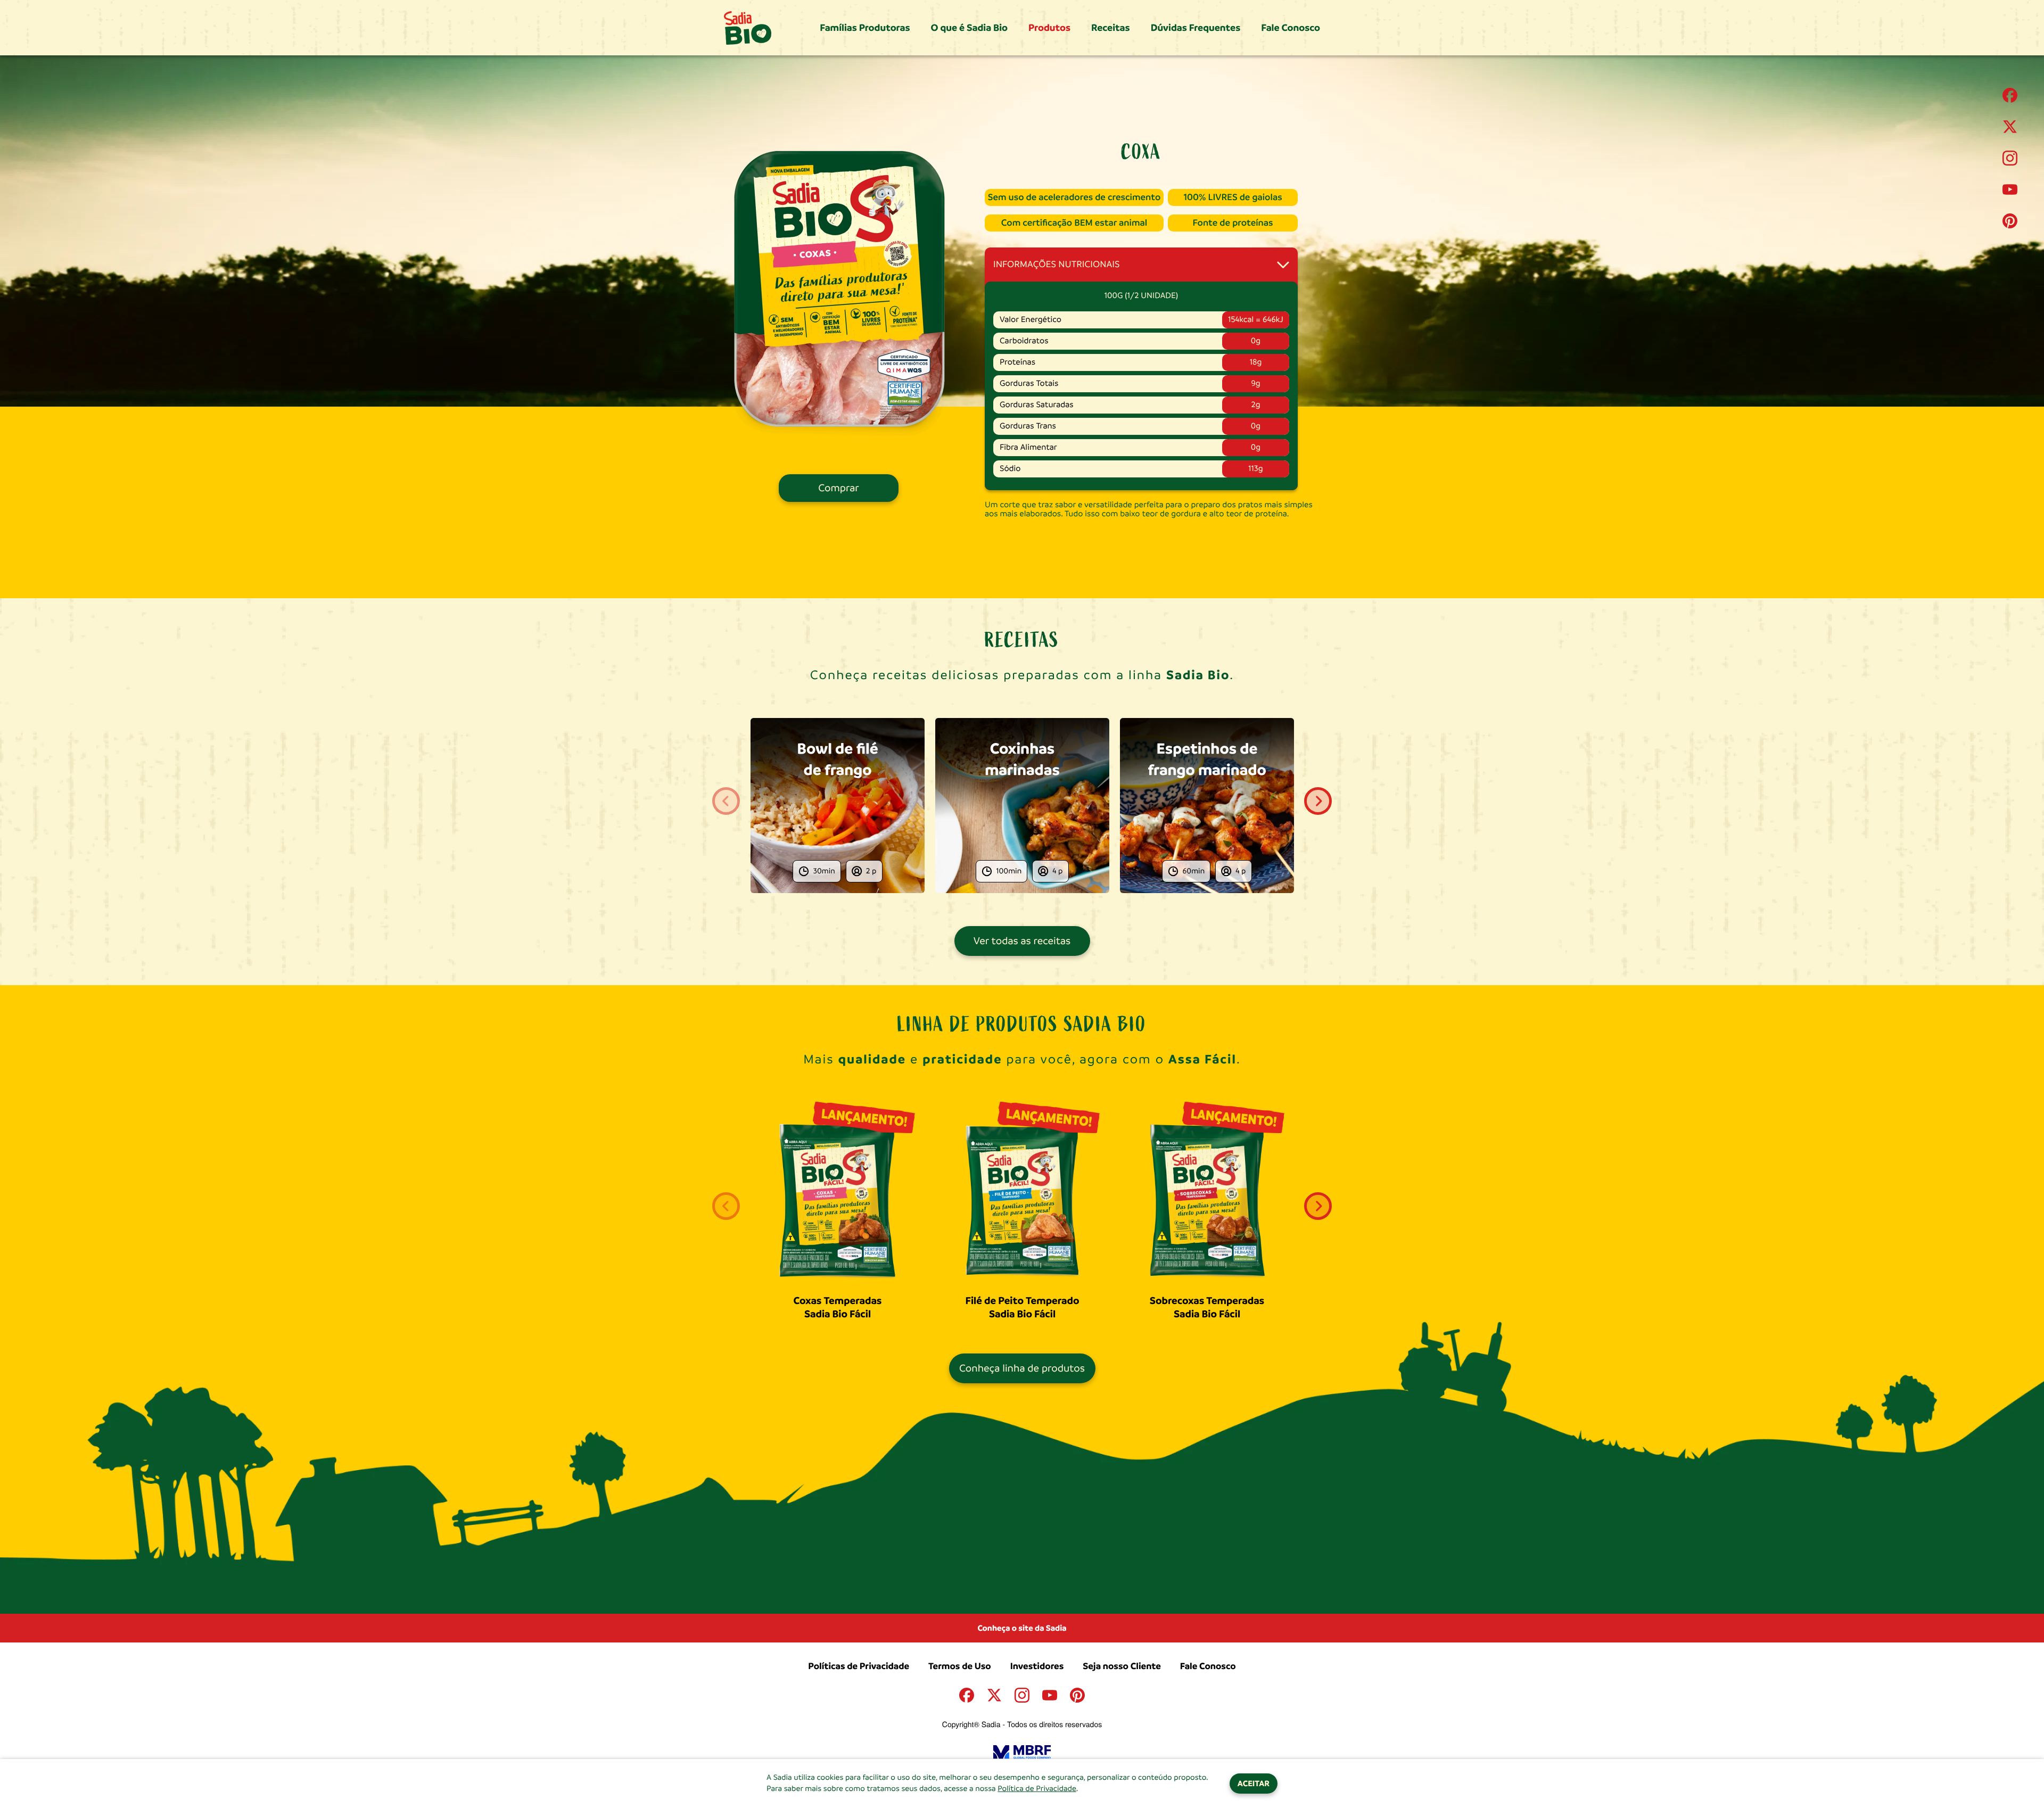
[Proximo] (1318, 801)
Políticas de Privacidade (859, 1666)
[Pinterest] (2010, 221)
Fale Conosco (1208, 1666)
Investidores (1037, 1666)
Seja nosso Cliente (1122, 1666)
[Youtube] (2010, 189)
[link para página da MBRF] (1022, 1744)
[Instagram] (2010, 158)
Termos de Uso (960, 1666)
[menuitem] (865, 28)
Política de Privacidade (1037, 1789)
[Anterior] (726, 801)
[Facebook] (2010, 95)
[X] (2010, 127)
